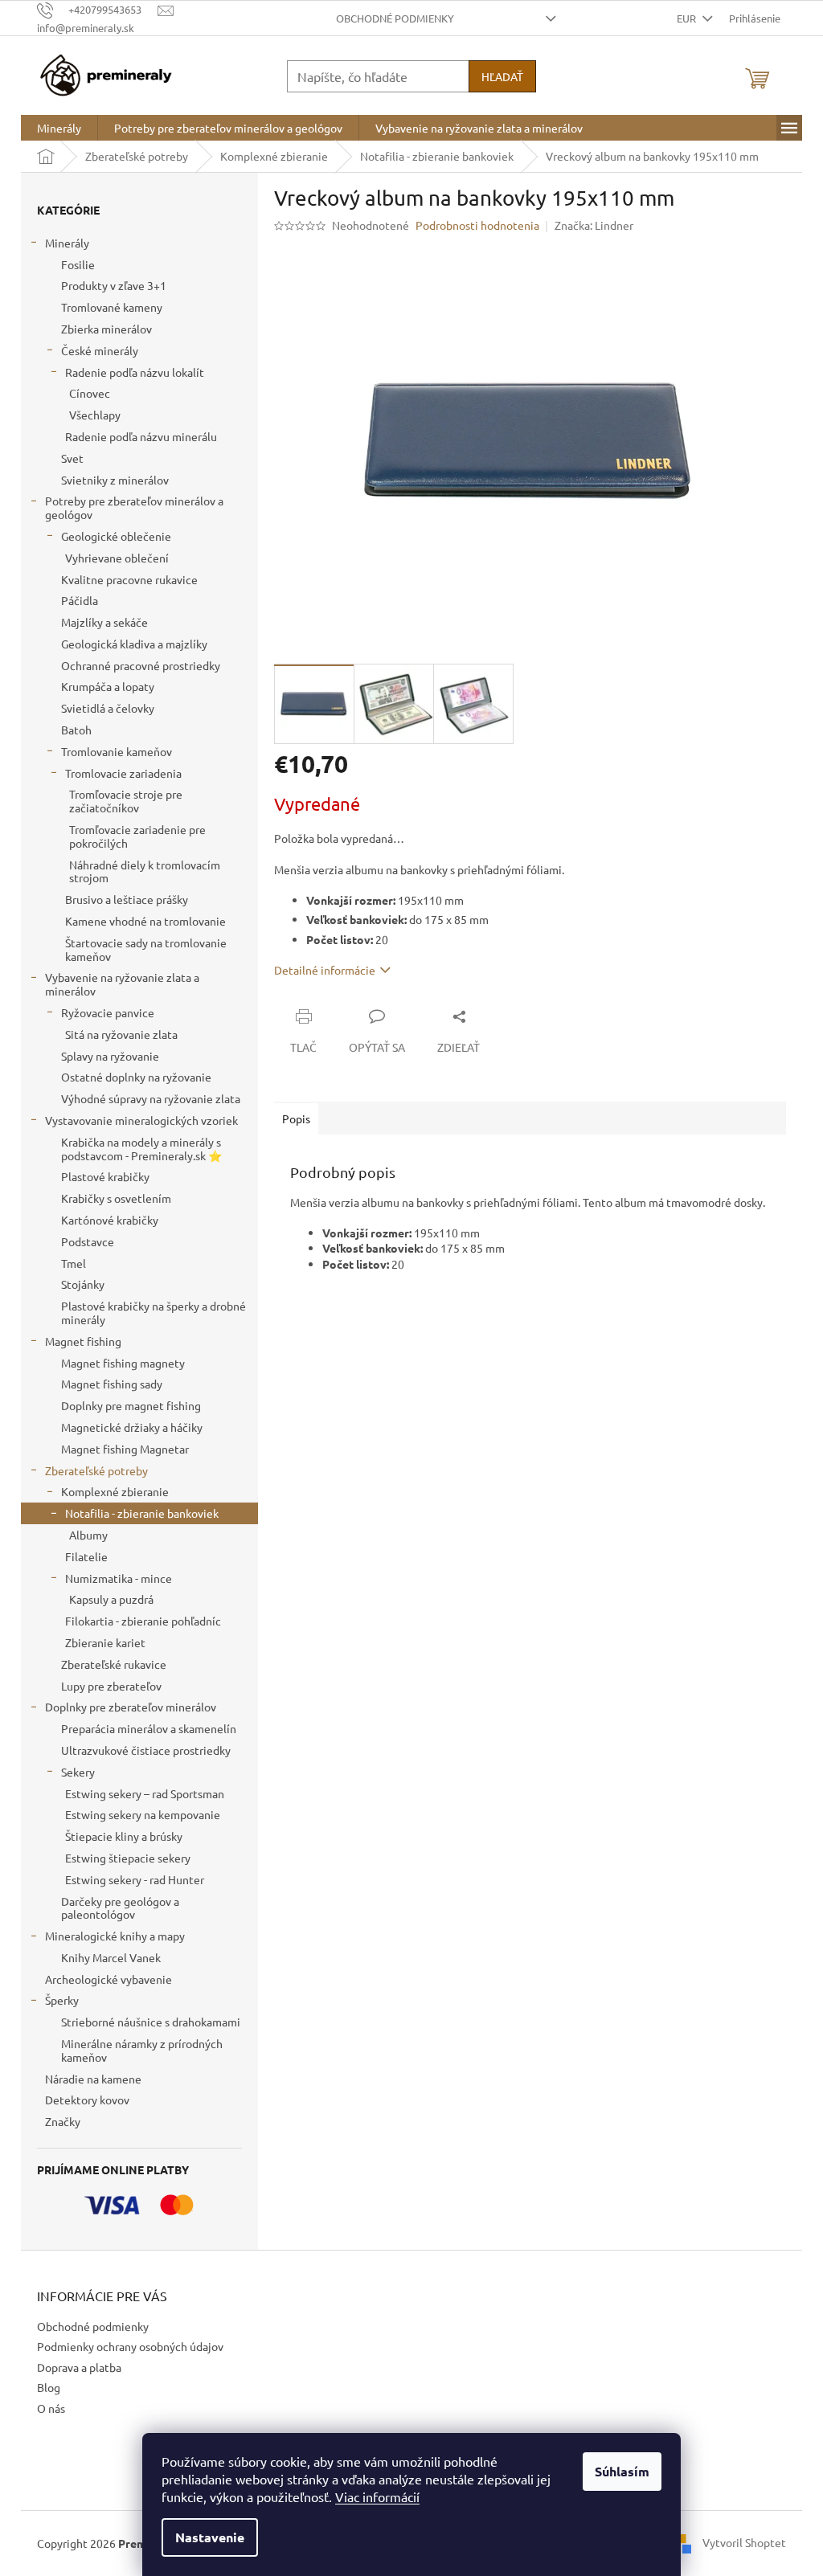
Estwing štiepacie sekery (128, 1858)
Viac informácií (377, 2496)
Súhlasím (622, 2471)
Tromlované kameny (112, 307)
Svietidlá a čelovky (108, 708)
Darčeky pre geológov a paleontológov (120, 1908)
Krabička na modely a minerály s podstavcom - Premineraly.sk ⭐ (141, 1149)
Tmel (74, 1263)
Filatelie (86, 1556)
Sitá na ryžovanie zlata (121, 1034)
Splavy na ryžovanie (110, 1056)
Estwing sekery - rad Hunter (135, 1879)
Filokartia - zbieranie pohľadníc (143, 1621)
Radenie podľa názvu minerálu (141, 436)
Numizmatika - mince (119, 1578)
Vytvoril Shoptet (744, 2541)
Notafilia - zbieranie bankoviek (142, 1513)
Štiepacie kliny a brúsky (124, 1836)
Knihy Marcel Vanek (111, 1957)
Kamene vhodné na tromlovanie (145, 921)
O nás (51, 2408)
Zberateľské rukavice (114, 1664)
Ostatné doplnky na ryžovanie (136, 1077)
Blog (49, 2387)
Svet (72, 458)
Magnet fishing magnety (123, 1363)
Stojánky (83, 1284)
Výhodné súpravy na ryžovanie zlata (151, 1098)
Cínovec (90, 393)
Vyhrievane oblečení (117, 558)
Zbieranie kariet (105, 1642)
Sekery (78, 1772)
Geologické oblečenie (116, 536)
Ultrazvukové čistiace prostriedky (146, 1750)
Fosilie (78, 264)
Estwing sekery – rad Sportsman (145, 1793)
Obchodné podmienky (395, 18)
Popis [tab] (296, 1118)
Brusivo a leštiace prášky (127, 899)
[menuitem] (59, 128)
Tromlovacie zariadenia (123, 773)
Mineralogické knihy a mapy (115, 1936)
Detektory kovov (87, 2100)
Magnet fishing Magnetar (125, 1449)
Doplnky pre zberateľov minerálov (131, 1707)
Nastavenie (210, 2537)
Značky (63, 2121)
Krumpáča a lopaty (108, 686)
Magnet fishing (83, 1341)
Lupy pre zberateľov (111, 1686)
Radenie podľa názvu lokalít (135, 372)
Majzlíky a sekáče (104, 622)
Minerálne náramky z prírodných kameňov (142, 2050)
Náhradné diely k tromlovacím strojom (145, 871)
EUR (688, 18)
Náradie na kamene (93, 2079)
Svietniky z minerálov (115, 480)
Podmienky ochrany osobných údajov (130, 2346)
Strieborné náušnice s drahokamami (151, 2022)
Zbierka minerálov (106, 329)
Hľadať (502, 76)
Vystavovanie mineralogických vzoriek (141, 1120)
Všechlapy (95, 415)
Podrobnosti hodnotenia (477, 225)
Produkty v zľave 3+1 (114, 285)
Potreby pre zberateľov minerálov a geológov (134, 507)
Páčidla (80, 600)
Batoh (76, 730)
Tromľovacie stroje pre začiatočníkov (126, 801)
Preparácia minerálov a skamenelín (149, 1728)
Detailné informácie (325, 970)
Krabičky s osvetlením (116, 1198)
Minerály (67, 243)
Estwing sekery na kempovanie (143, 1814)
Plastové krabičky (105, 1176)
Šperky (62, 2000)
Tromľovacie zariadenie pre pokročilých (137, 836)
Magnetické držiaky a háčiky (132, 1427)
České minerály (100, 350)
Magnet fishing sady (112, 1384)
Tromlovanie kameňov (117, 751)
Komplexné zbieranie (115, 1491)
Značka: (594, 225)
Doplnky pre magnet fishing (131, 1405)
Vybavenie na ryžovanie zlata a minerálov (122, 984)
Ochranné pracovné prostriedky (141, 665)
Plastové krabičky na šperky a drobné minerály (154, 1313)
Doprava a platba (79, 2367)
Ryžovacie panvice (108, 1012)
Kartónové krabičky (110, 1220)
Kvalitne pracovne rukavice (129, 579)
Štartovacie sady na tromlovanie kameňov (146, 949)
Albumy (88, 1535)
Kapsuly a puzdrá (111, 1599)
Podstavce (88, 1241)
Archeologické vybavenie (109, 1979)
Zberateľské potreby (96, 1470)
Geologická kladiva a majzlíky (134, 644)
